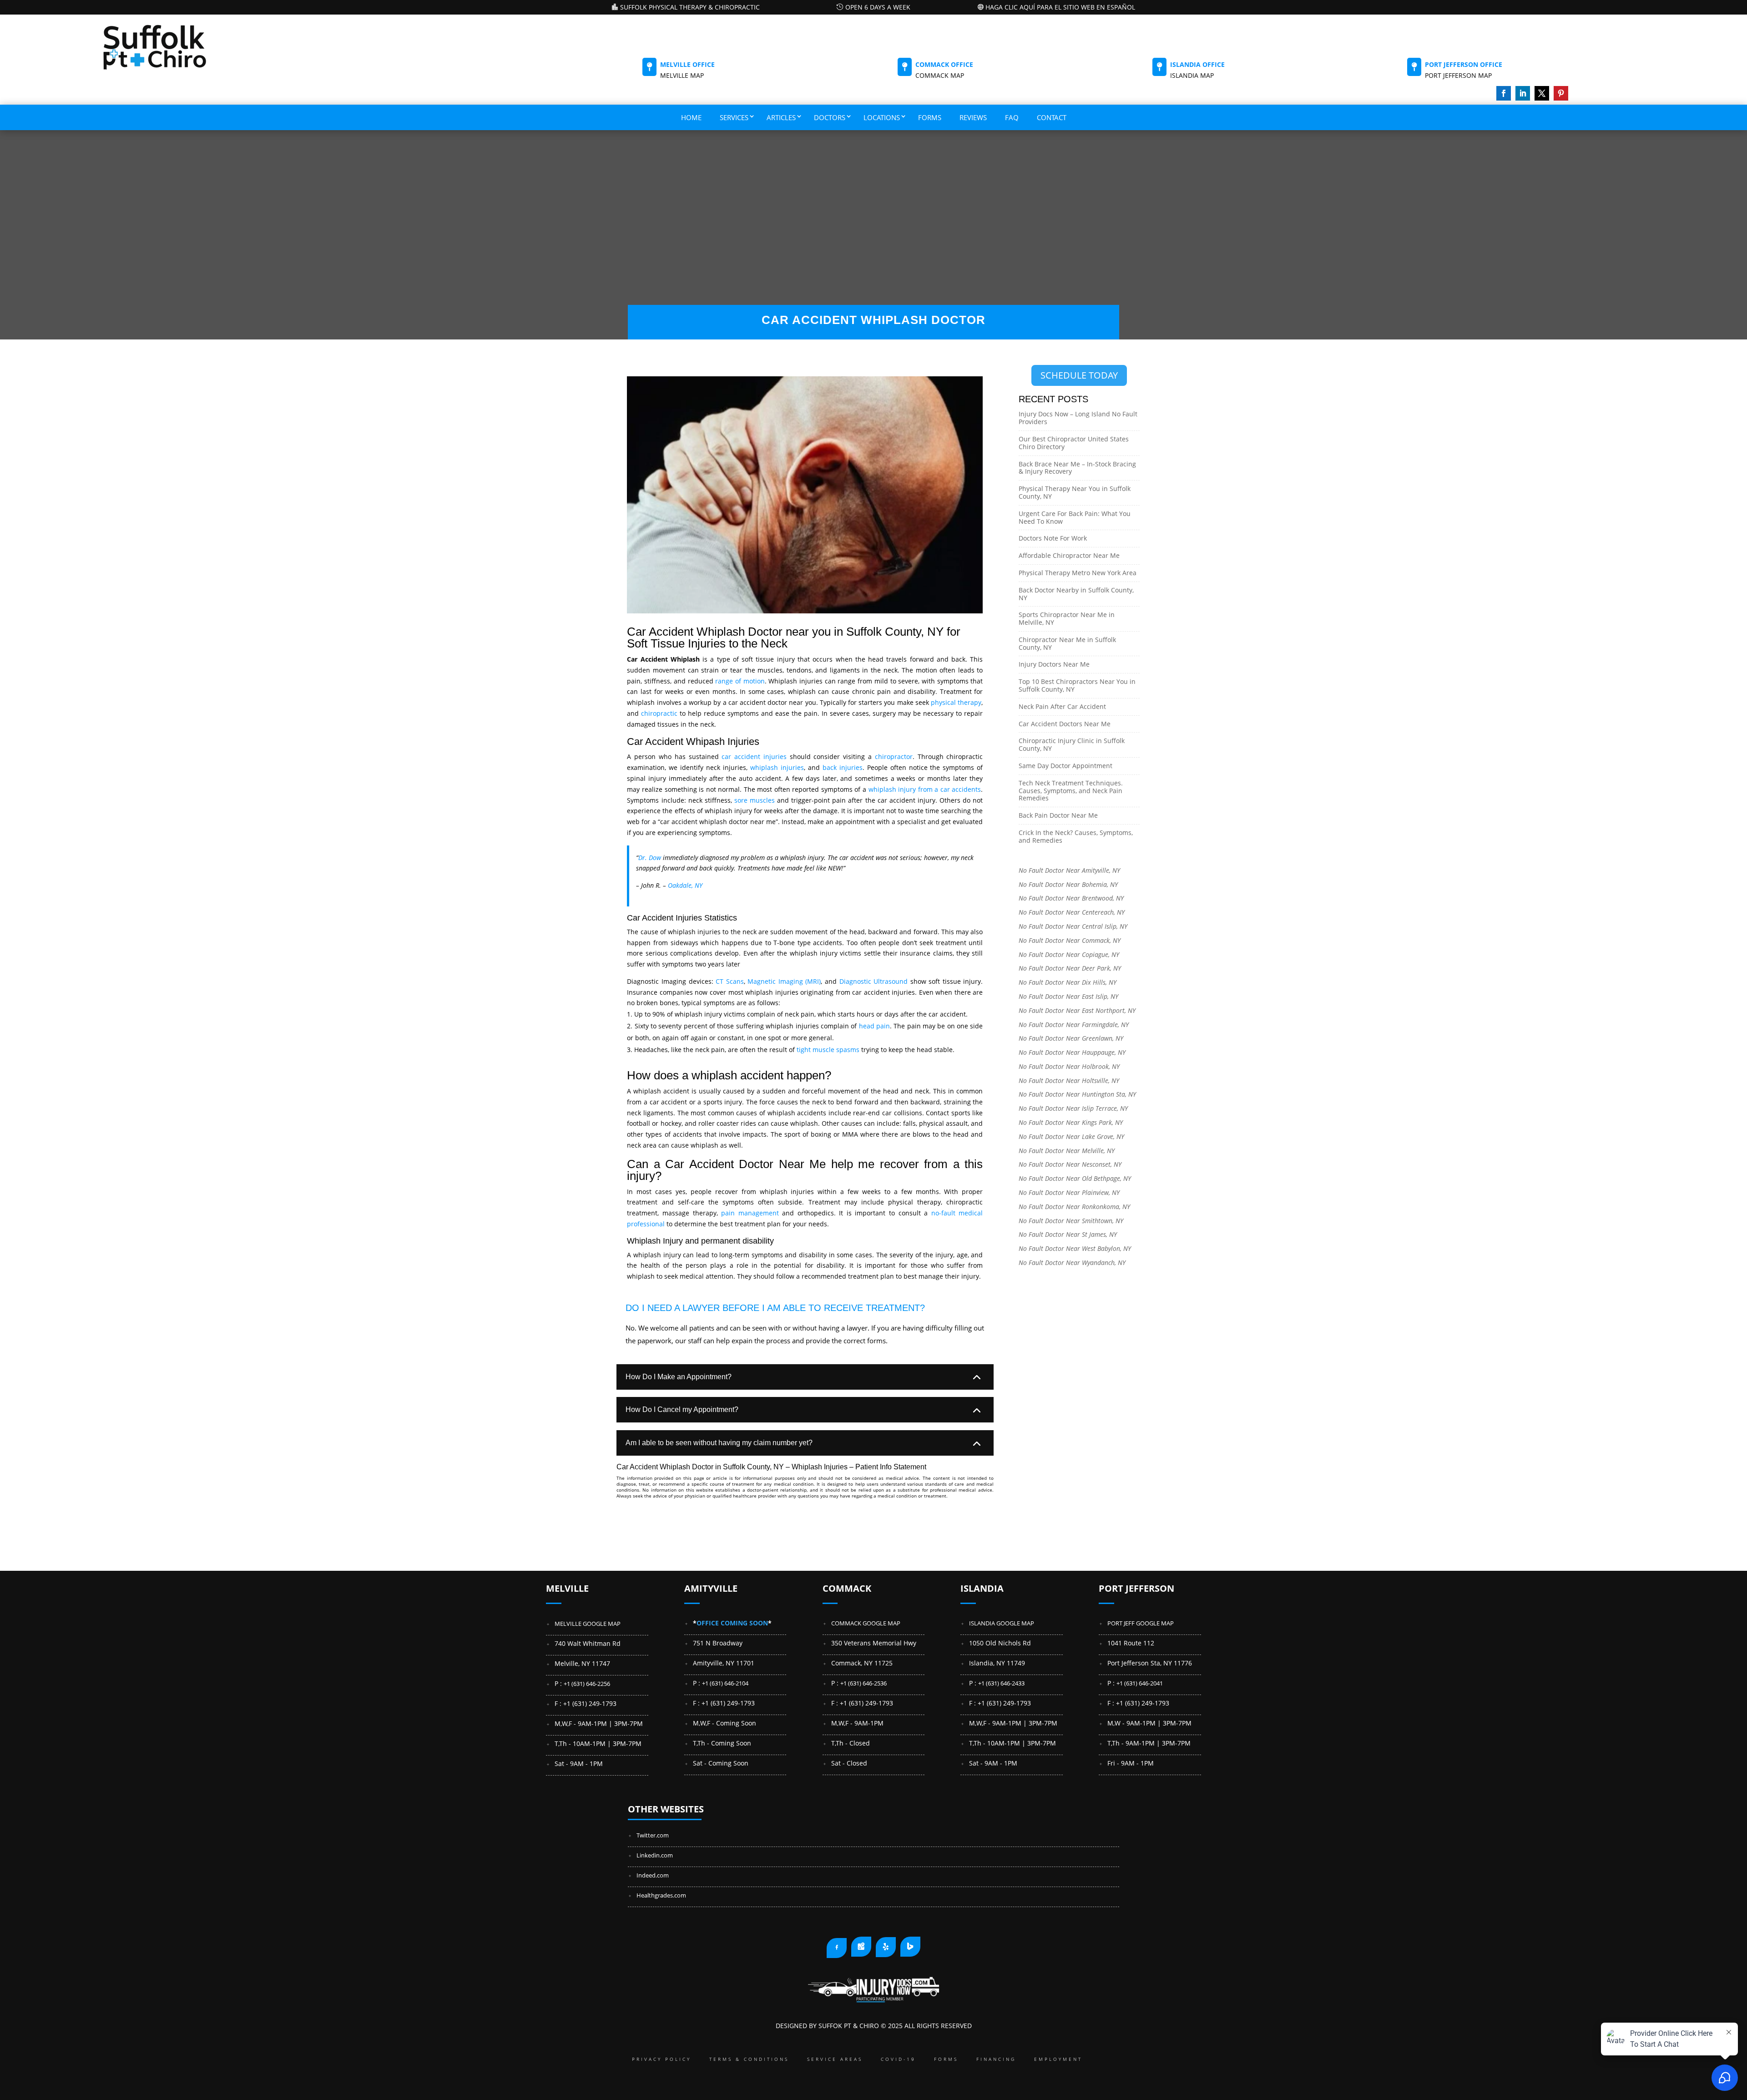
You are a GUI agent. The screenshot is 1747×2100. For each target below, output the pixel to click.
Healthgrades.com (661, 1895)
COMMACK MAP (940, 75)
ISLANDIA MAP (1192, 75)
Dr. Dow (650, 858)
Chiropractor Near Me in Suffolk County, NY (1067, 643)
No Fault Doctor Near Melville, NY (1067, 1151)
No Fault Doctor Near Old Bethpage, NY (1075, 1178)
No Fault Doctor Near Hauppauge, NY (1072, 1052)
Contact (1052, 117)
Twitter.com (653, 1835)
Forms (930, 117)
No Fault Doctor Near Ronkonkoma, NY (1074, 1207)
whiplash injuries (777, 767)
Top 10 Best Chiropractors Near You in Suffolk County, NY (1077, 685)
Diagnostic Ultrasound (874, 981)
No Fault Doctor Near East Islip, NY (1068, 996)
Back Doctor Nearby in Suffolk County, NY (1076, 594)
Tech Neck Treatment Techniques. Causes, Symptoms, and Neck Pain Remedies (1071, 791)
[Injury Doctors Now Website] (873, 2001)
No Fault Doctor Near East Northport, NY (1077, 1010)
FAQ (1012, 117)
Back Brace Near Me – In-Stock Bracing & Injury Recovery (1077, 468)
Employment (1058, 2059)
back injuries (843, 767)
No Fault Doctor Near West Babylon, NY (1075, 1248)
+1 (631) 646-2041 (1140, 1683)
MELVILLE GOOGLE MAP (588, 1624)
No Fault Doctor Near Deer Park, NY (1070, 968)
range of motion (740, 681)
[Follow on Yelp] (886, 1947)
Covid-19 (898, 2059)
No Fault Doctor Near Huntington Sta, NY (1077, 1094)
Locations (882, 117)
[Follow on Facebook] (1504, 93)
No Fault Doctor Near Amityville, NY (1069, 870)
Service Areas (835, 2059)
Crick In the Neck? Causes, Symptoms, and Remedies (1076, 836)
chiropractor (894, 757)
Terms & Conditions (749, 2059)
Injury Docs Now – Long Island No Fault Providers (1078, 418)
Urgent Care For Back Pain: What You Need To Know (1075, 517)
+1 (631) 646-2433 (1001, 1683)
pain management (750, 1213)
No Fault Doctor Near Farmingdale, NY (1074, 1025)
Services (734, 117)
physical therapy (956, 702)
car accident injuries (754, 757)
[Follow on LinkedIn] (1523, 93)
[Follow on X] (1542, 93)
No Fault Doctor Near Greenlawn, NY (1071, 1038)
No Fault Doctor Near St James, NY (1068, 1234)
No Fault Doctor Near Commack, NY (1070, 940)
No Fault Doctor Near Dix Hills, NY (1068, 982)
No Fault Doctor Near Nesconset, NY (1070, 1164)
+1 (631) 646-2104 (725, 1683)
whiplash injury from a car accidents (925, 789)
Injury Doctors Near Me (1054, 664)
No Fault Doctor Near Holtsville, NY (1069, 1080)
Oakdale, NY (685, 885)
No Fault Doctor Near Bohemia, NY (1068, 884)
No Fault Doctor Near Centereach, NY (1072, 912)
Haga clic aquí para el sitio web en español (1060, 7)
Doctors (830, 117)
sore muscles (755, 800)
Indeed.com (653, 1875)
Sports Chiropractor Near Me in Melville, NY (1067, 618)
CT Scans (730, 981)
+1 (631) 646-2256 (587, 1684)
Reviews (973, 117)
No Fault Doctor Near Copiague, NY (1069, 954)
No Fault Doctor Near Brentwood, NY (1071, 898)
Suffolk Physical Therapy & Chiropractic (690, 7)
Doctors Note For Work (1053, 538)
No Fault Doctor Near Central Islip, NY (1073, 926)
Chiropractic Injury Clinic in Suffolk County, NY (1072, 744)
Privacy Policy (661, 2059)
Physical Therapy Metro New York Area (1078, 573)
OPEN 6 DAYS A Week (878, 7)
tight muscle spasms (828, 1050)
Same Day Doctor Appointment (1065, 766)
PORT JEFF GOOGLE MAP (1141, 1623)
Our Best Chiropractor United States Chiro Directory (1074, 443)
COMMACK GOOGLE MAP (866, 1623)
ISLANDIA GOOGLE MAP (1002, 1623)
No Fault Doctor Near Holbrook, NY (1069, 1066)
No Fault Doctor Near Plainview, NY (1069, 1192)
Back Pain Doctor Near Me (1058, 815)
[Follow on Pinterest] (1561, 93)
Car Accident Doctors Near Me (1065, 724)
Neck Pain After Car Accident (1062, 706)
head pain (874, 1026)
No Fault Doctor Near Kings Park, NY (1071, 1122)
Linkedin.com (655, 1855)
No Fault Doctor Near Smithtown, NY (1071, 1221)
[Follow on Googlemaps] (861, 1947)
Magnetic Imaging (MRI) (784, 981)
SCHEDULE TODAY (1079, 375)
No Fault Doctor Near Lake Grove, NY (1071, 1136)
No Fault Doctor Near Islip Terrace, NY (1073, 1108)
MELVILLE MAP (682, 75)
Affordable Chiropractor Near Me (1069, 555)
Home (691, 117)
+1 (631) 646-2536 (863, 1683)
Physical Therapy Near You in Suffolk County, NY (1075, 492)
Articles (781, 117)
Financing (996, 2059)
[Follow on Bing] (910, 1947)
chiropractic (659, 713)
